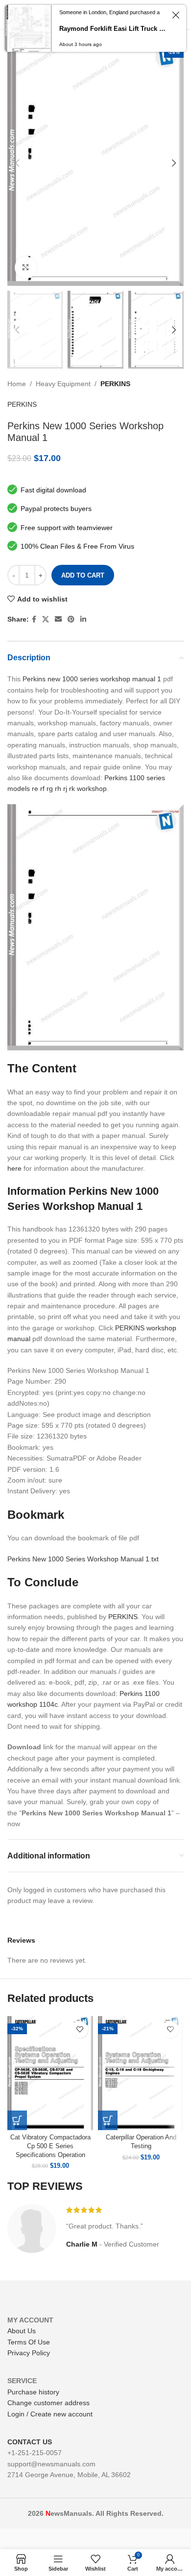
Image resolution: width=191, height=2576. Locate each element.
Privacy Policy (29, 2353)
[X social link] (46, 619)
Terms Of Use (29, 2342)
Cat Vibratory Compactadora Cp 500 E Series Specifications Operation (50, 2146)
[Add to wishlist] (80, 2030)
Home (17, 384)
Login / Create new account (50, 2414)
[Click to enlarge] (26, 267)
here (14, 1168)
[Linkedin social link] (83, 619)
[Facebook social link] (34, 619)
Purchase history (33, 2392)
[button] (17, 2120)
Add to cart (83, 575)
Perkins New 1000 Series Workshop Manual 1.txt (83, 1559)
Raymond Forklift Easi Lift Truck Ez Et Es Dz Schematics (113, 29)
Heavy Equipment (63, 384)
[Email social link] (58, 619)
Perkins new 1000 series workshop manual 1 (92, 679)
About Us (22, 2331)
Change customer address (48, 2403)
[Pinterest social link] (71, 619)
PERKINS (115, 384)
